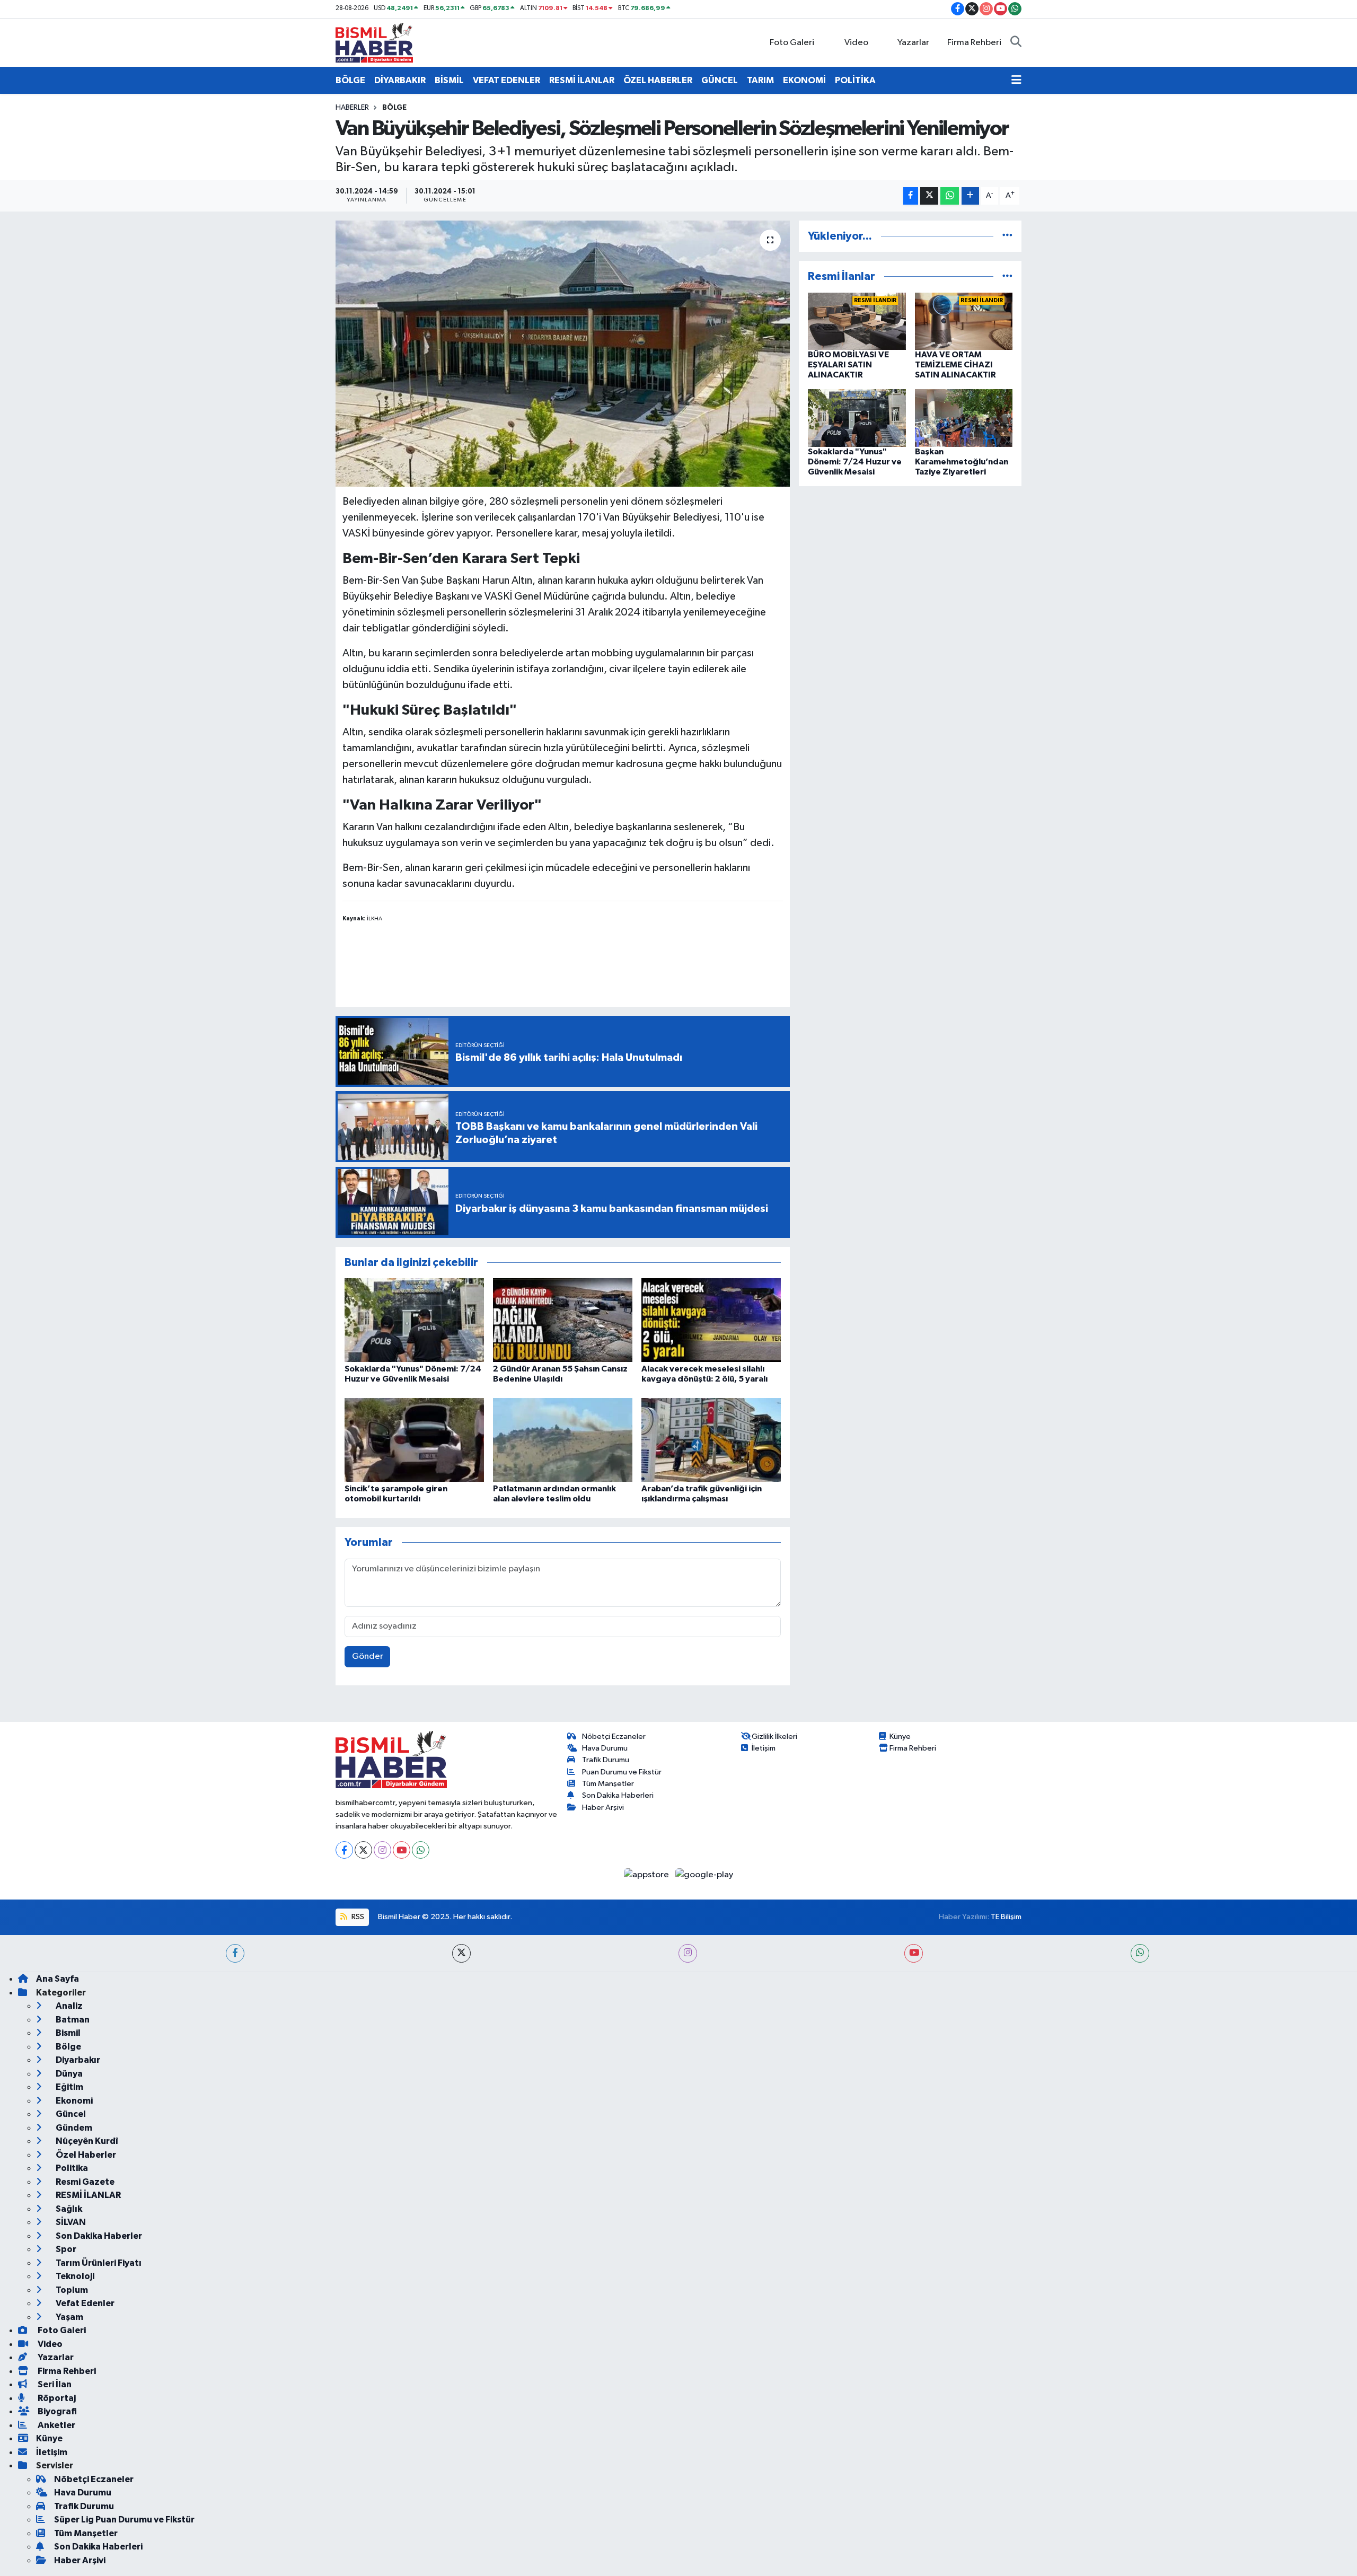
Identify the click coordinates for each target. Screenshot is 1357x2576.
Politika (71, 2168)
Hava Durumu (605, 1748)
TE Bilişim (1006, 1917)
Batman (72, 2020)
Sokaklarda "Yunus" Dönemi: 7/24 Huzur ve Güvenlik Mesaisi (855, 462)
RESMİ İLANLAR (582, 80)
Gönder (368, 1656)
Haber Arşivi (603, 1808)
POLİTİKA (855, 80)
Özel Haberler (85, 2155)
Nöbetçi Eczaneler (614, 1737)
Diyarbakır (77, 2060)
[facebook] (235, 1953)
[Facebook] (344, 1850)
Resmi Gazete (84, 2182)
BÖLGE (350, 80)
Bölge (394, 108)
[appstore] (647, 1874)
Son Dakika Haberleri (618, 1795)
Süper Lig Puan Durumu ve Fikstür (124, 2520)
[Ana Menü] (1016, 81)
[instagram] (688, 1953)
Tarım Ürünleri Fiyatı (98, 2263)
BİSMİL (449, 80)
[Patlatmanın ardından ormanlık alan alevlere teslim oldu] (563, 1440)
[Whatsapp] (421, 1850)
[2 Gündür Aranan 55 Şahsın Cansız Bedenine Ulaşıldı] (563, 1320)
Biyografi (56, 2411)
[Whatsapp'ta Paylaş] (950, 196)
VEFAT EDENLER (506, 80)
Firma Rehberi (974, 43)
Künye (900, 1737)
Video (856, 43)
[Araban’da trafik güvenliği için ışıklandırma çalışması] (711, 1440)
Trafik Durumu (606, 1760)
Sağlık (68, 2209)
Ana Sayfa (58, 1979)
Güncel (70, 2114)
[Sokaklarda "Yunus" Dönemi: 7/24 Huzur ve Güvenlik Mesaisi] (414, 1320)
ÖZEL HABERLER (658, 80)
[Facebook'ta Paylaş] (911, 196)
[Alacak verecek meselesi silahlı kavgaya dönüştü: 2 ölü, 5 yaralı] (711, 1320)
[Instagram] (382, 1850)
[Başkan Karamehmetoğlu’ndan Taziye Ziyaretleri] (964, 418)
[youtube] (914, 1953)
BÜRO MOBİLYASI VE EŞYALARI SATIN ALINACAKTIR (848, 365)
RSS (357, 1917)
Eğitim (69, 2087)
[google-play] (704, 1874)
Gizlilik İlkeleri (774, 1737)
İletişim (764, 1748)
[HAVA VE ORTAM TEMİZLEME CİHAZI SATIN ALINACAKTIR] (964, 321)
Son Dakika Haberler (98, 2236)
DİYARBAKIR (400, 80)
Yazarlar (913, 43)
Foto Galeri (792, 43)
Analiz (68, 2006)
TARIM (760, 80)
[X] (363, 1850)
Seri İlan (54, 2384)
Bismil (67, 2033)
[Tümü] (1007, 236)
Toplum (71, 2290)
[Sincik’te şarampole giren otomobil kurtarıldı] (414, 1440)
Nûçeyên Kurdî (86, 2141)
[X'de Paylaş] (929, 196)
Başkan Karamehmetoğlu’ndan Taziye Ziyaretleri (962, 462)
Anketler (56, 2425)
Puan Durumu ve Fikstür (622, 1772)
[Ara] (1016, 43)
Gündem (73, 2128)
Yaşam (69, 2317)
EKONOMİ (804, 80)
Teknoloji (74, 2276)
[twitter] (461, 1953)
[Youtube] (402, 1850)
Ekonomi (73, 2101)
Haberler (352, 108)
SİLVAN (70, 2222)
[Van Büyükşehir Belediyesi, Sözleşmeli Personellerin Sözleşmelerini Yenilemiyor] (563, 354)
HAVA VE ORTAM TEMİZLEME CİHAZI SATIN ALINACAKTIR (955, 365)
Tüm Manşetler (608, 1784)
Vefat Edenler (84, 2303)
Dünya (68, 2074)
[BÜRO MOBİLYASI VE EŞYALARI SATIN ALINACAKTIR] (857, 321)
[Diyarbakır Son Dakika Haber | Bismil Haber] (374, 42)
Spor (65, 2249)
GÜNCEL (720, 80)
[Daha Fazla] (970, 196)
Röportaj (56, 2398)
